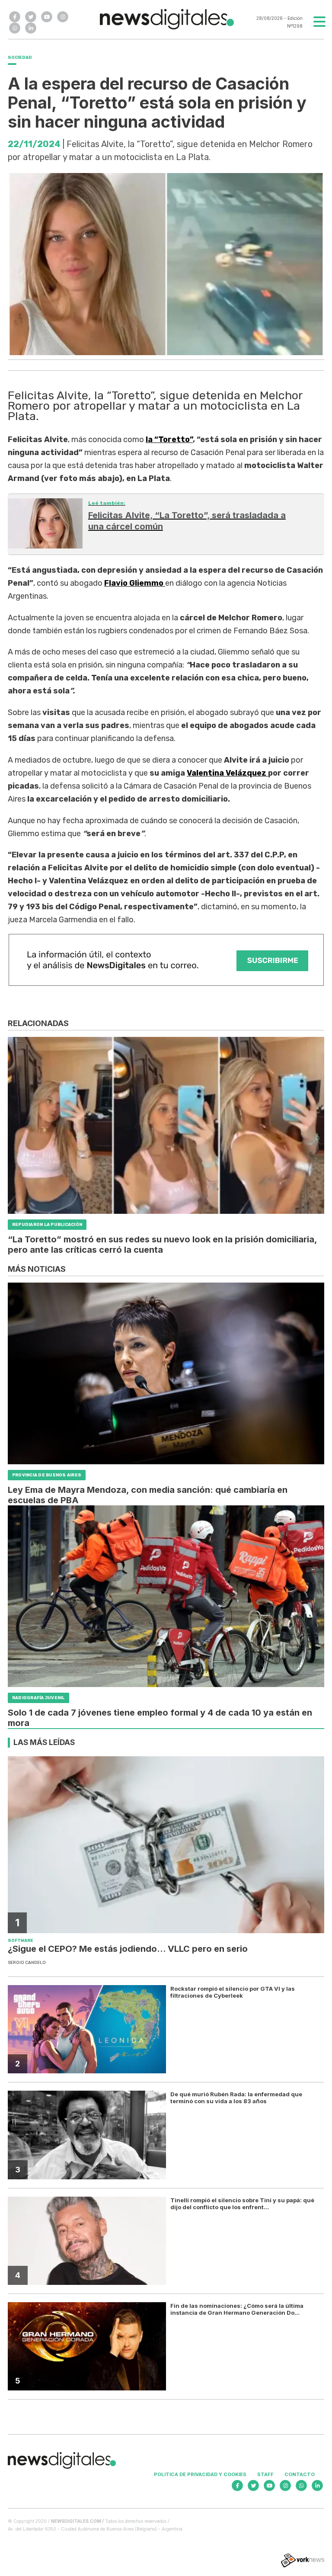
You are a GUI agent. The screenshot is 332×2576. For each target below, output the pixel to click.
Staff (265, 2474)
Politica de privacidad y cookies (200, 2474)
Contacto (300, 2474)
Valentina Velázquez (227, 773)
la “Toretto (169, 439)
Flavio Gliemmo (135, 583)
